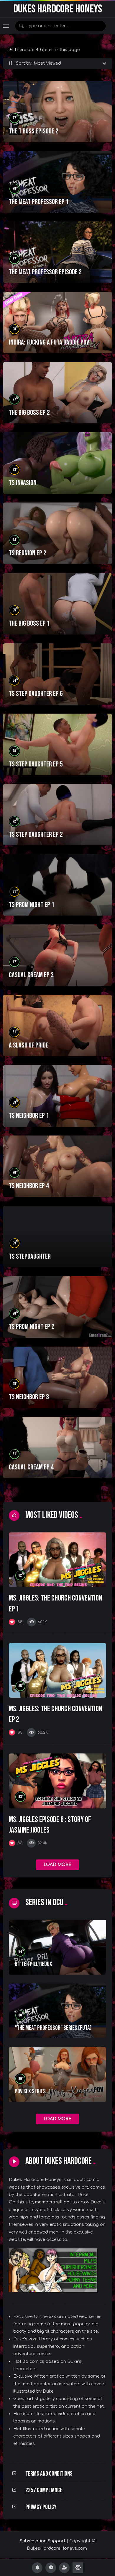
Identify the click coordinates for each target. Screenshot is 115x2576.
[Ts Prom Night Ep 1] (57, 885)
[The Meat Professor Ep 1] (57, 182)
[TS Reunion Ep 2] (57, 533)
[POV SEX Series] (57, 2074)
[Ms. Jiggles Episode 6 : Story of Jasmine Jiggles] (57, 1781)
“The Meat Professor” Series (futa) (53, 2028)
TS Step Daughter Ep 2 (36, 835)
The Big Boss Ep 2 (29, 413)
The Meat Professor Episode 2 (45, 272)
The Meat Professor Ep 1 (39, 202)
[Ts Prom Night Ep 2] (57, 1307)
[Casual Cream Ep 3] (57, 955)
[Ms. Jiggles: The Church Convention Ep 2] (57, 1670)
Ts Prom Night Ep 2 (32, 1327)
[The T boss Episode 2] (57, 112)
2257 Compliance (44, 2490)
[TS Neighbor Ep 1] (57, 1096)
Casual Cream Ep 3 (31, 975)
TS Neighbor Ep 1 (29, 1116)
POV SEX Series (30, 2091)
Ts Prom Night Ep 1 (32, 905)
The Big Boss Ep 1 (29, 623)
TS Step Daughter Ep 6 (36, 694)
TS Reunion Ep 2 (28, 553)
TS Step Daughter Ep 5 (36, 764)
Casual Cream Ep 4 (31, 1467)
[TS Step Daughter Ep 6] (57, 674)
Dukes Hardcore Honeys (58, 9)
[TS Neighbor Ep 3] (57, 1377)
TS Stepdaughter (30, 1256)
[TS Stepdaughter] (57, 1237)
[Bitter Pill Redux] (57, 1947)
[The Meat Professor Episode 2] (57, 252)
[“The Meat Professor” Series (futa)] (57, 2011)
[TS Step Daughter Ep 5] (57, 744)
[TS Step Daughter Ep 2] (57, 815)
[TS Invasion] (57, 463)
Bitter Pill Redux (33, 1964)
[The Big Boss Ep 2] (57, 393)
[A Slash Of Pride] (57, 1025)
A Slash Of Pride (29, 1045)
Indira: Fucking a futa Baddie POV (49, 342)
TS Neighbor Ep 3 (29, 1397)
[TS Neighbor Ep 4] (57, 1166)
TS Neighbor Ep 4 (29, 1186)
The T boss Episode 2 (34, 131)
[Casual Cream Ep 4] (57, 1448)
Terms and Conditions (49, 2474)
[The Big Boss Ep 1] (57, 604)
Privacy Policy (41, 2507)
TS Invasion (23, 483)
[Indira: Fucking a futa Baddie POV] (57, 322)
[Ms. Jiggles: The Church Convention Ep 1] (57, 1560)
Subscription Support (43, 2541)
